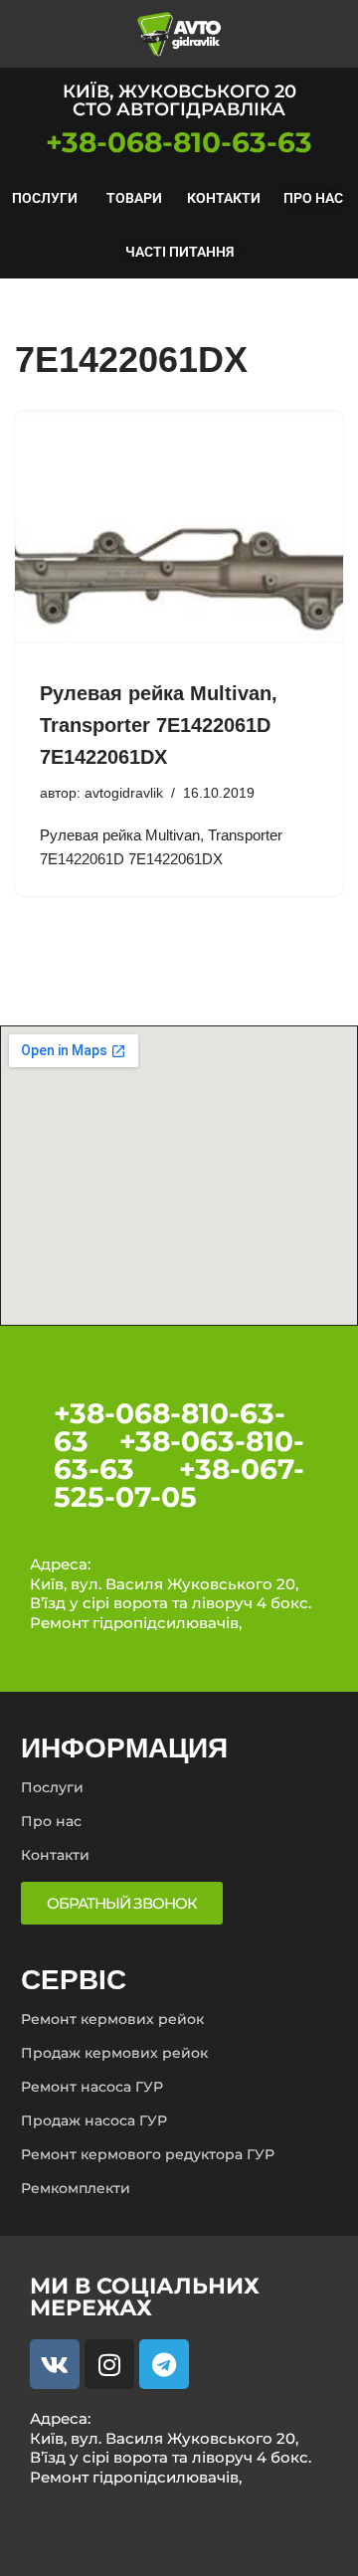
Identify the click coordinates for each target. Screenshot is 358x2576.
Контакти (224, 198)
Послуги (52, 1787)
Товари (134, 198)
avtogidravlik (124, 793)
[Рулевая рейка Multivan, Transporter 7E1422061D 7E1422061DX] (179, 534)
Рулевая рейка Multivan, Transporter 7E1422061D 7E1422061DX (159, 725)
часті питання (179, 252)
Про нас (313, 198)
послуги (45, 198)
